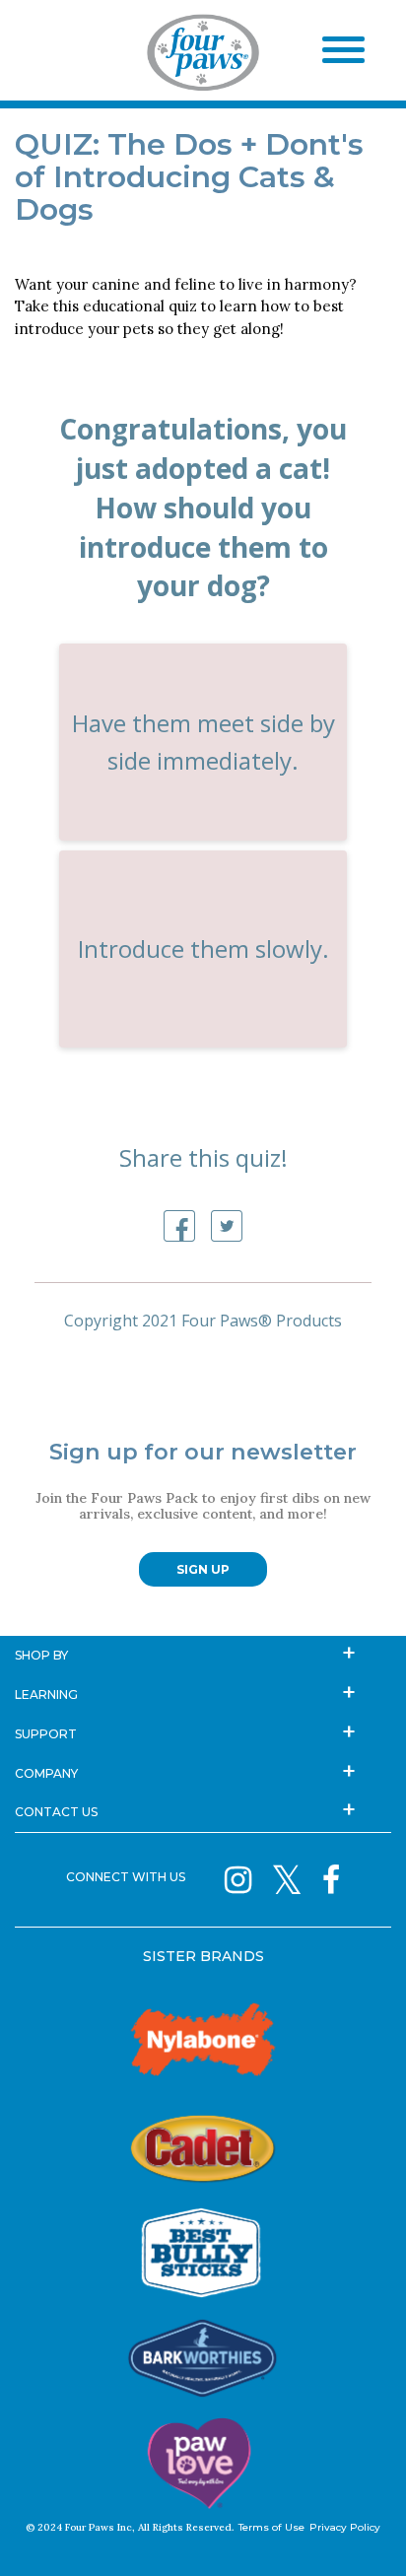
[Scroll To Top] (357, 2532)
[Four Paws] (203, 56)
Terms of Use (271, 2527)
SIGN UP (203, 1569)
